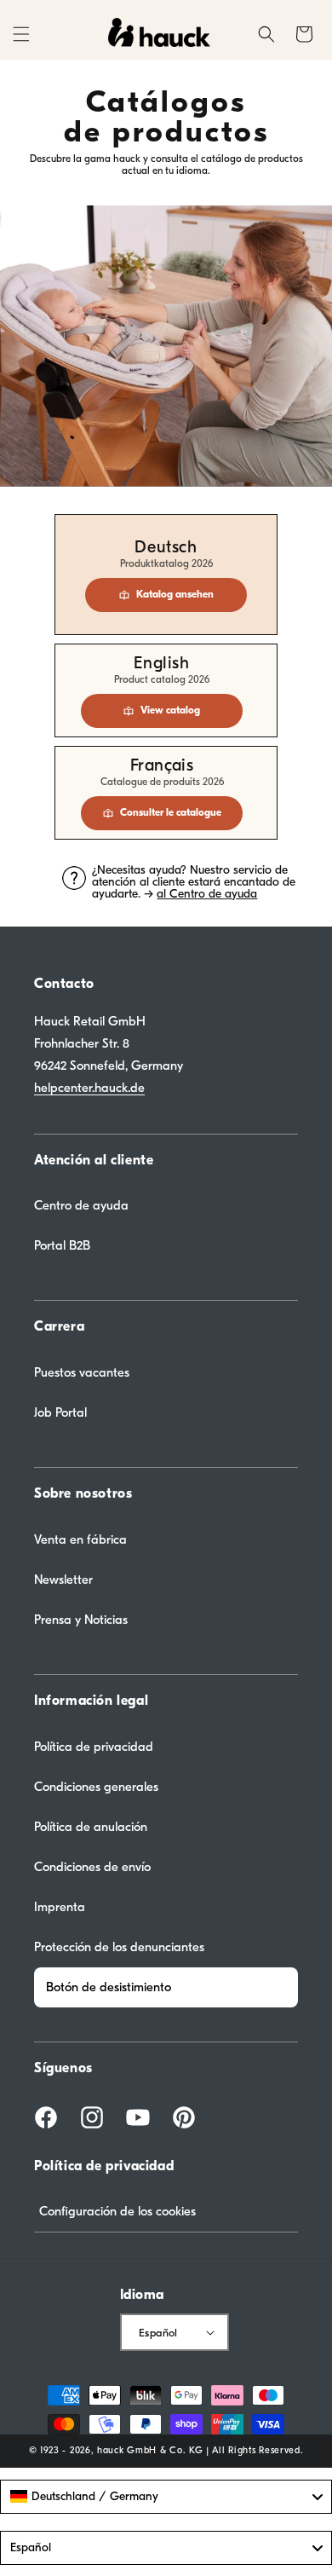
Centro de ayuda (81, 1205)
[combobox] (166, 2497)
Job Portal (60, 1412)
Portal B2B (62, 1245)
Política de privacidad (94, 1747)
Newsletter (63, 1580)
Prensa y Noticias (81, 1620)
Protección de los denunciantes (119, 1947)
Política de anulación (91, 1827)
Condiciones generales (96, 1787)
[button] (21, 34)
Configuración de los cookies (117, 2211)
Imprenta (60, 1907)
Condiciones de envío (92, 1867)
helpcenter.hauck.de (89, 1088)
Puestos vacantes (82, 1372)
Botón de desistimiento (109, 1987)
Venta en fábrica (80, 1539)
